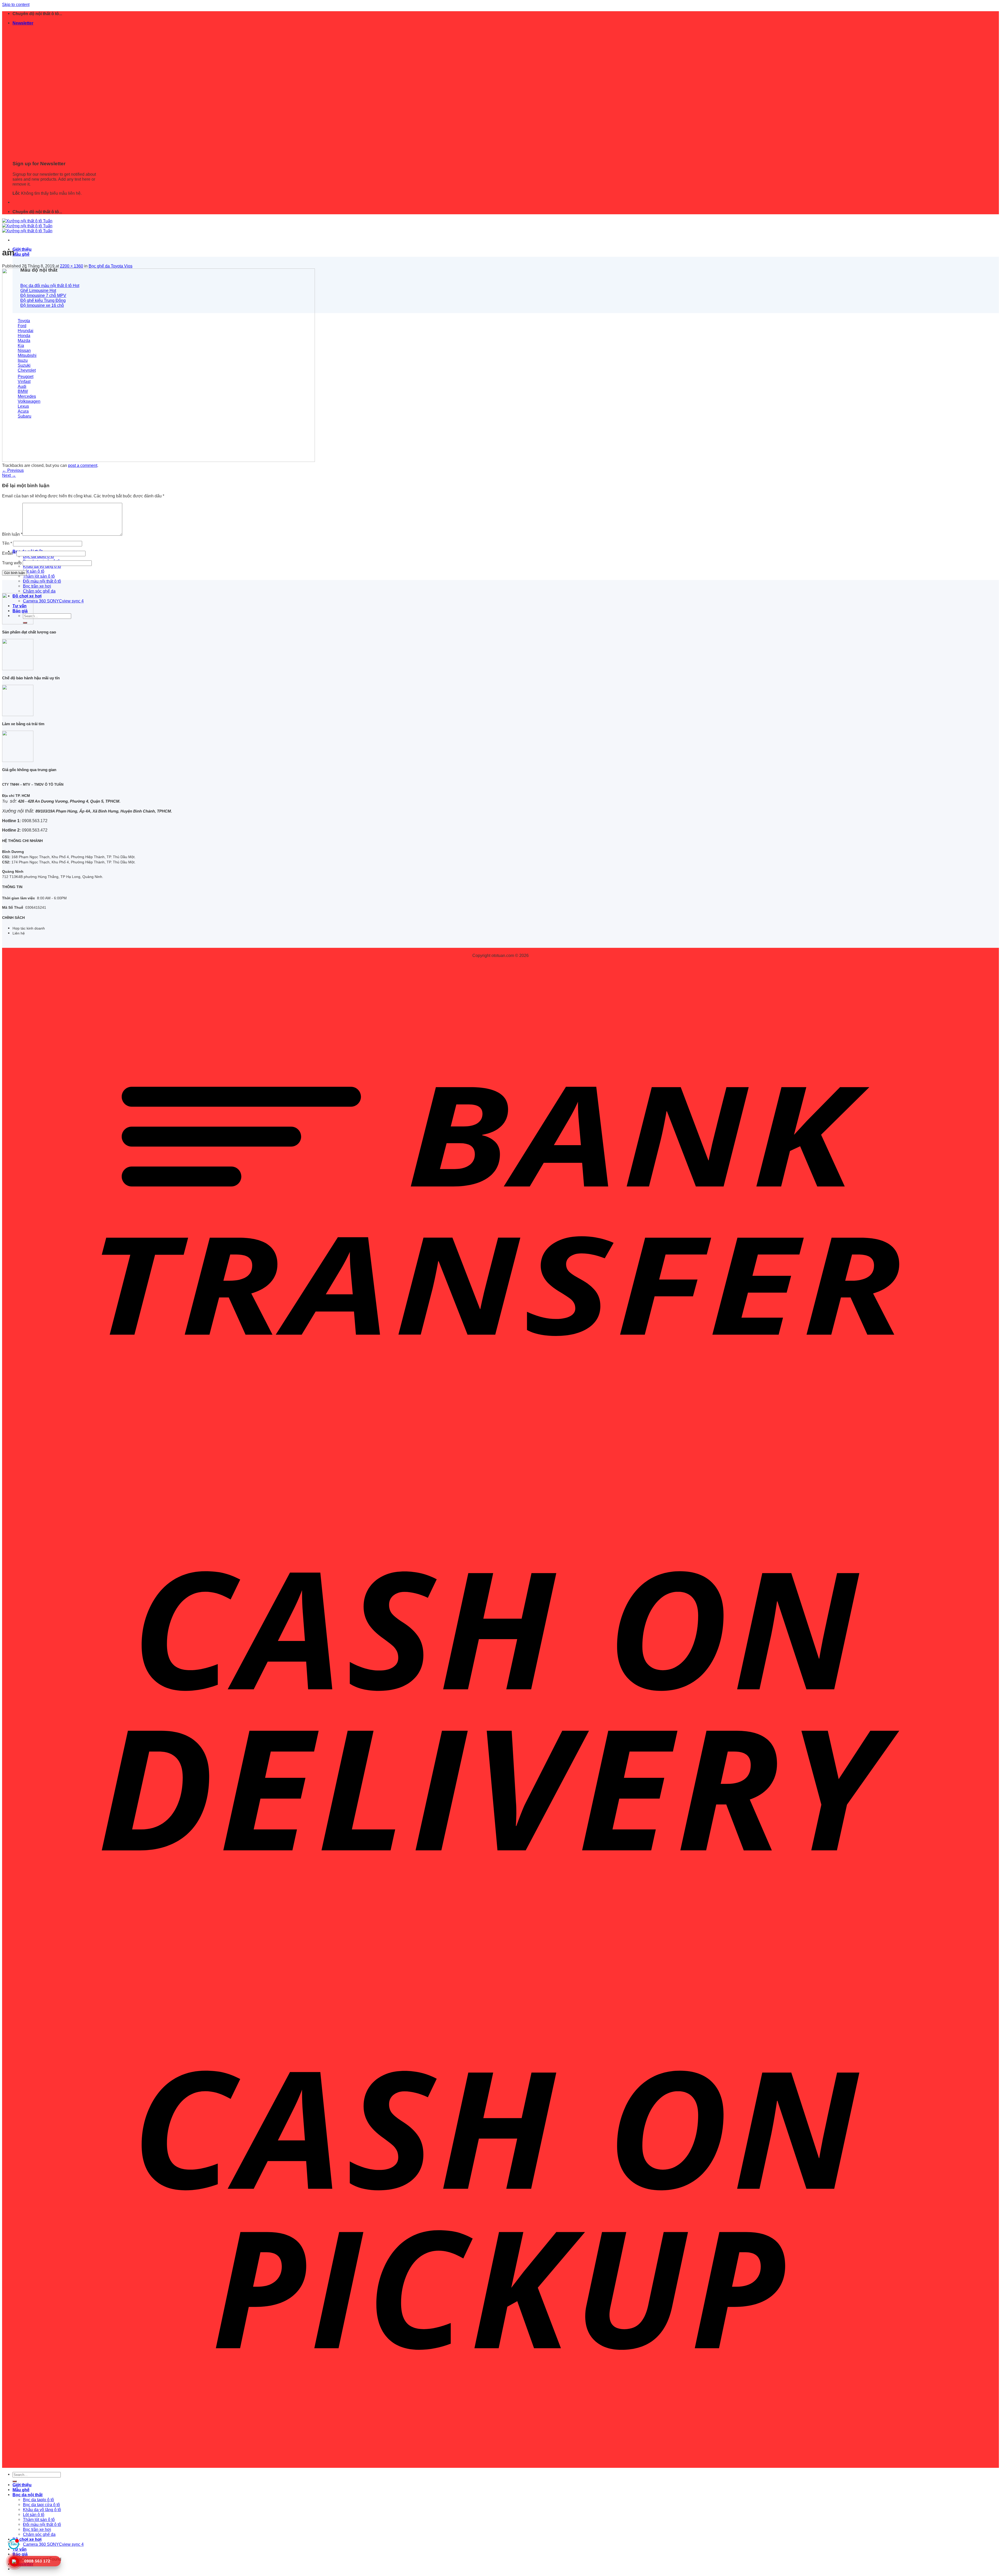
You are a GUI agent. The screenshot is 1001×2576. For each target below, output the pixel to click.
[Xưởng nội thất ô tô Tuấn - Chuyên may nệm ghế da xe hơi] (27, 226)
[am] (158, 460)
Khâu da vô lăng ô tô (42, 566)
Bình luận (12, 534)
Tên (7, 543)
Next (9, 475)
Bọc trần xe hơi (37, 586)
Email (9, 553)
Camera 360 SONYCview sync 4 (53, 601)
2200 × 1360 (72, 266)
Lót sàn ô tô (34, 571)
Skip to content (16, 4)
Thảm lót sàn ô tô (39, 576)
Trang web (12, 563)
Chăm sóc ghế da (39, 591)
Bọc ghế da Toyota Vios (111, 266)
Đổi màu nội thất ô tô (42, 581)
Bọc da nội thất (28, 2495)
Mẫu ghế (21, 254)
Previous (13, 470)
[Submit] (15, 2481)
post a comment (83, 465)
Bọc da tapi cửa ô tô (41, 2505)
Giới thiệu (22, 249)
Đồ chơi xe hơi (27, 2539)
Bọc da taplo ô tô (38, 556)
